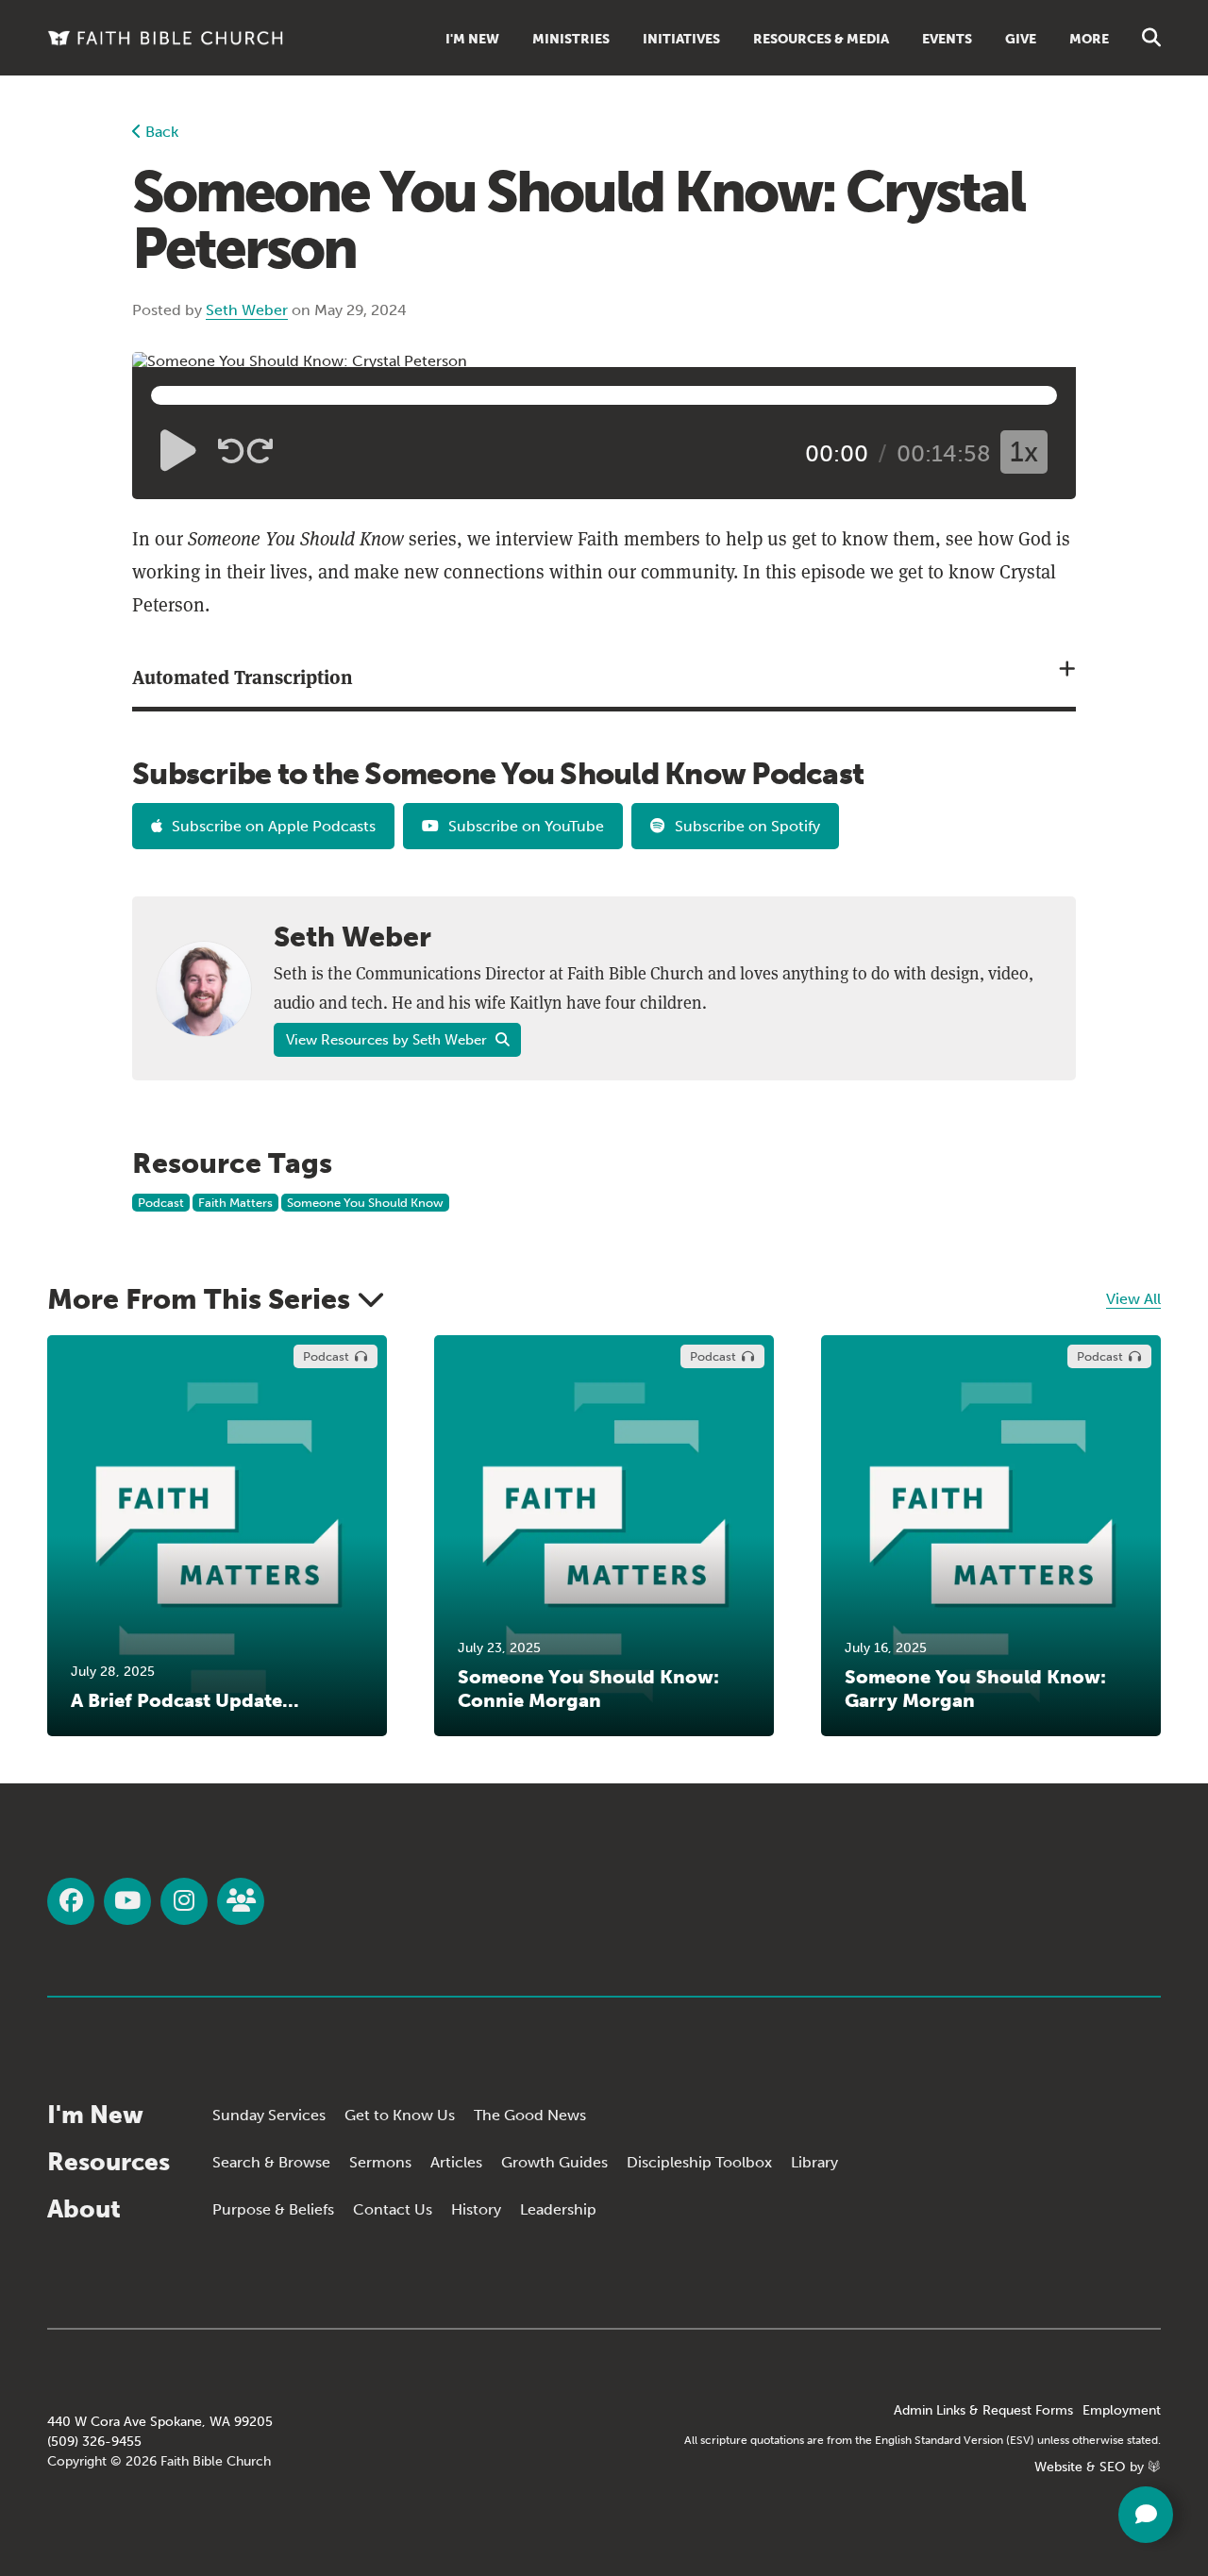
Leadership (558, 2209)
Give (1021, 39)
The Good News (530, 2115)
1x (1024, 452)
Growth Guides (554, 2162)
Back (160, 132)
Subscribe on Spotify (747, 826)
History (476, 2209)
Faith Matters (235, 1203)
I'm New (472, 39)
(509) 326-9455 (94, 2442)
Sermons (380, 2162)
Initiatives (681, 39)
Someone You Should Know (365, 1203)
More (1089, 39)
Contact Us (393, 2209)
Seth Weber (247, 310)
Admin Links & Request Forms (983, 2410)
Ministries (571, 39)
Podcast (161, 1203)
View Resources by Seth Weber (388, 1040)
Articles (456, 2162)
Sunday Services (269, 2115)
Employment (1122, 2410)
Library (814, 2162)
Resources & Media (821, 39)
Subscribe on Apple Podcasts (274, 826)
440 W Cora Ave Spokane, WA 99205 (160, 2422)
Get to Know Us (400, 2115)
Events (947, 39)
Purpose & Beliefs (273, 2209)
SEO (1113, 2467)
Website (1058, 2467)
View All (1133, 1299)
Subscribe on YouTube (526, 826)
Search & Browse (271, 2162)
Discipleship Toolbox (699, 2162)
